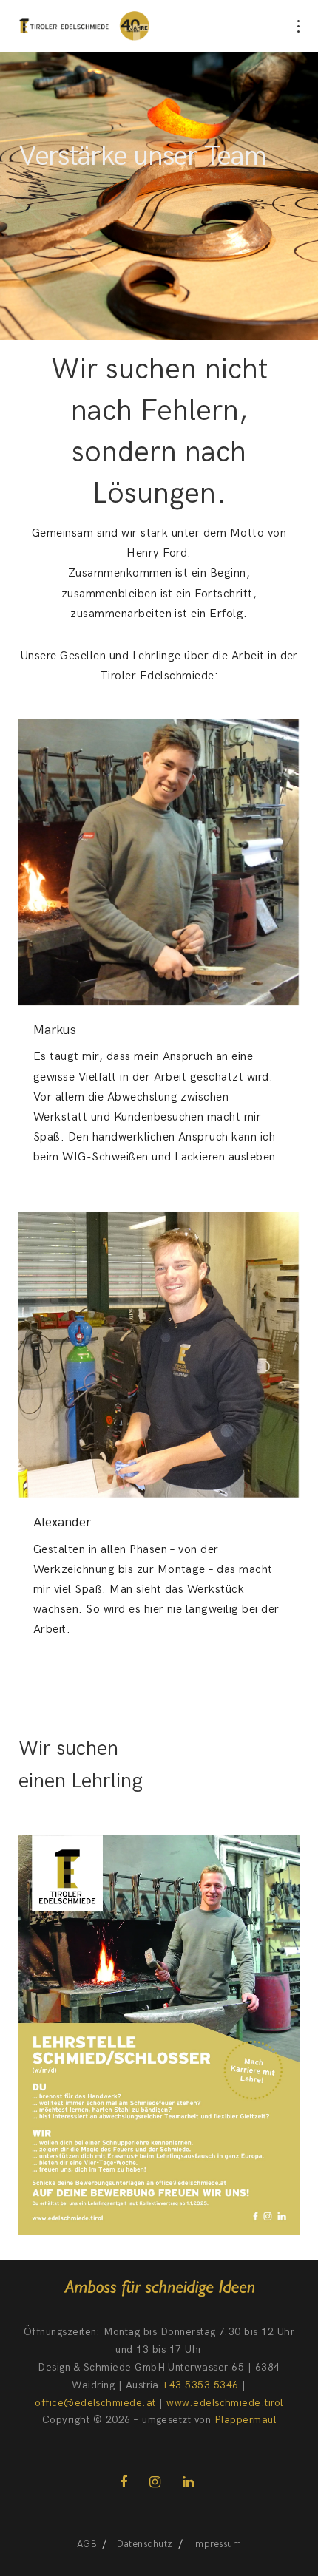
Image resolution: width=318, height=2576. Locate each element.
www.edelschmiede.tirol (225, 2403)
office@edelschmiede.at (95, 2403)
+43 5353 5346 (200, 2385)
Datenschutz (145, 2544)
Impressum (217, 2544)
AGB (87, 2544)
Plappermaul (245, 2420)
